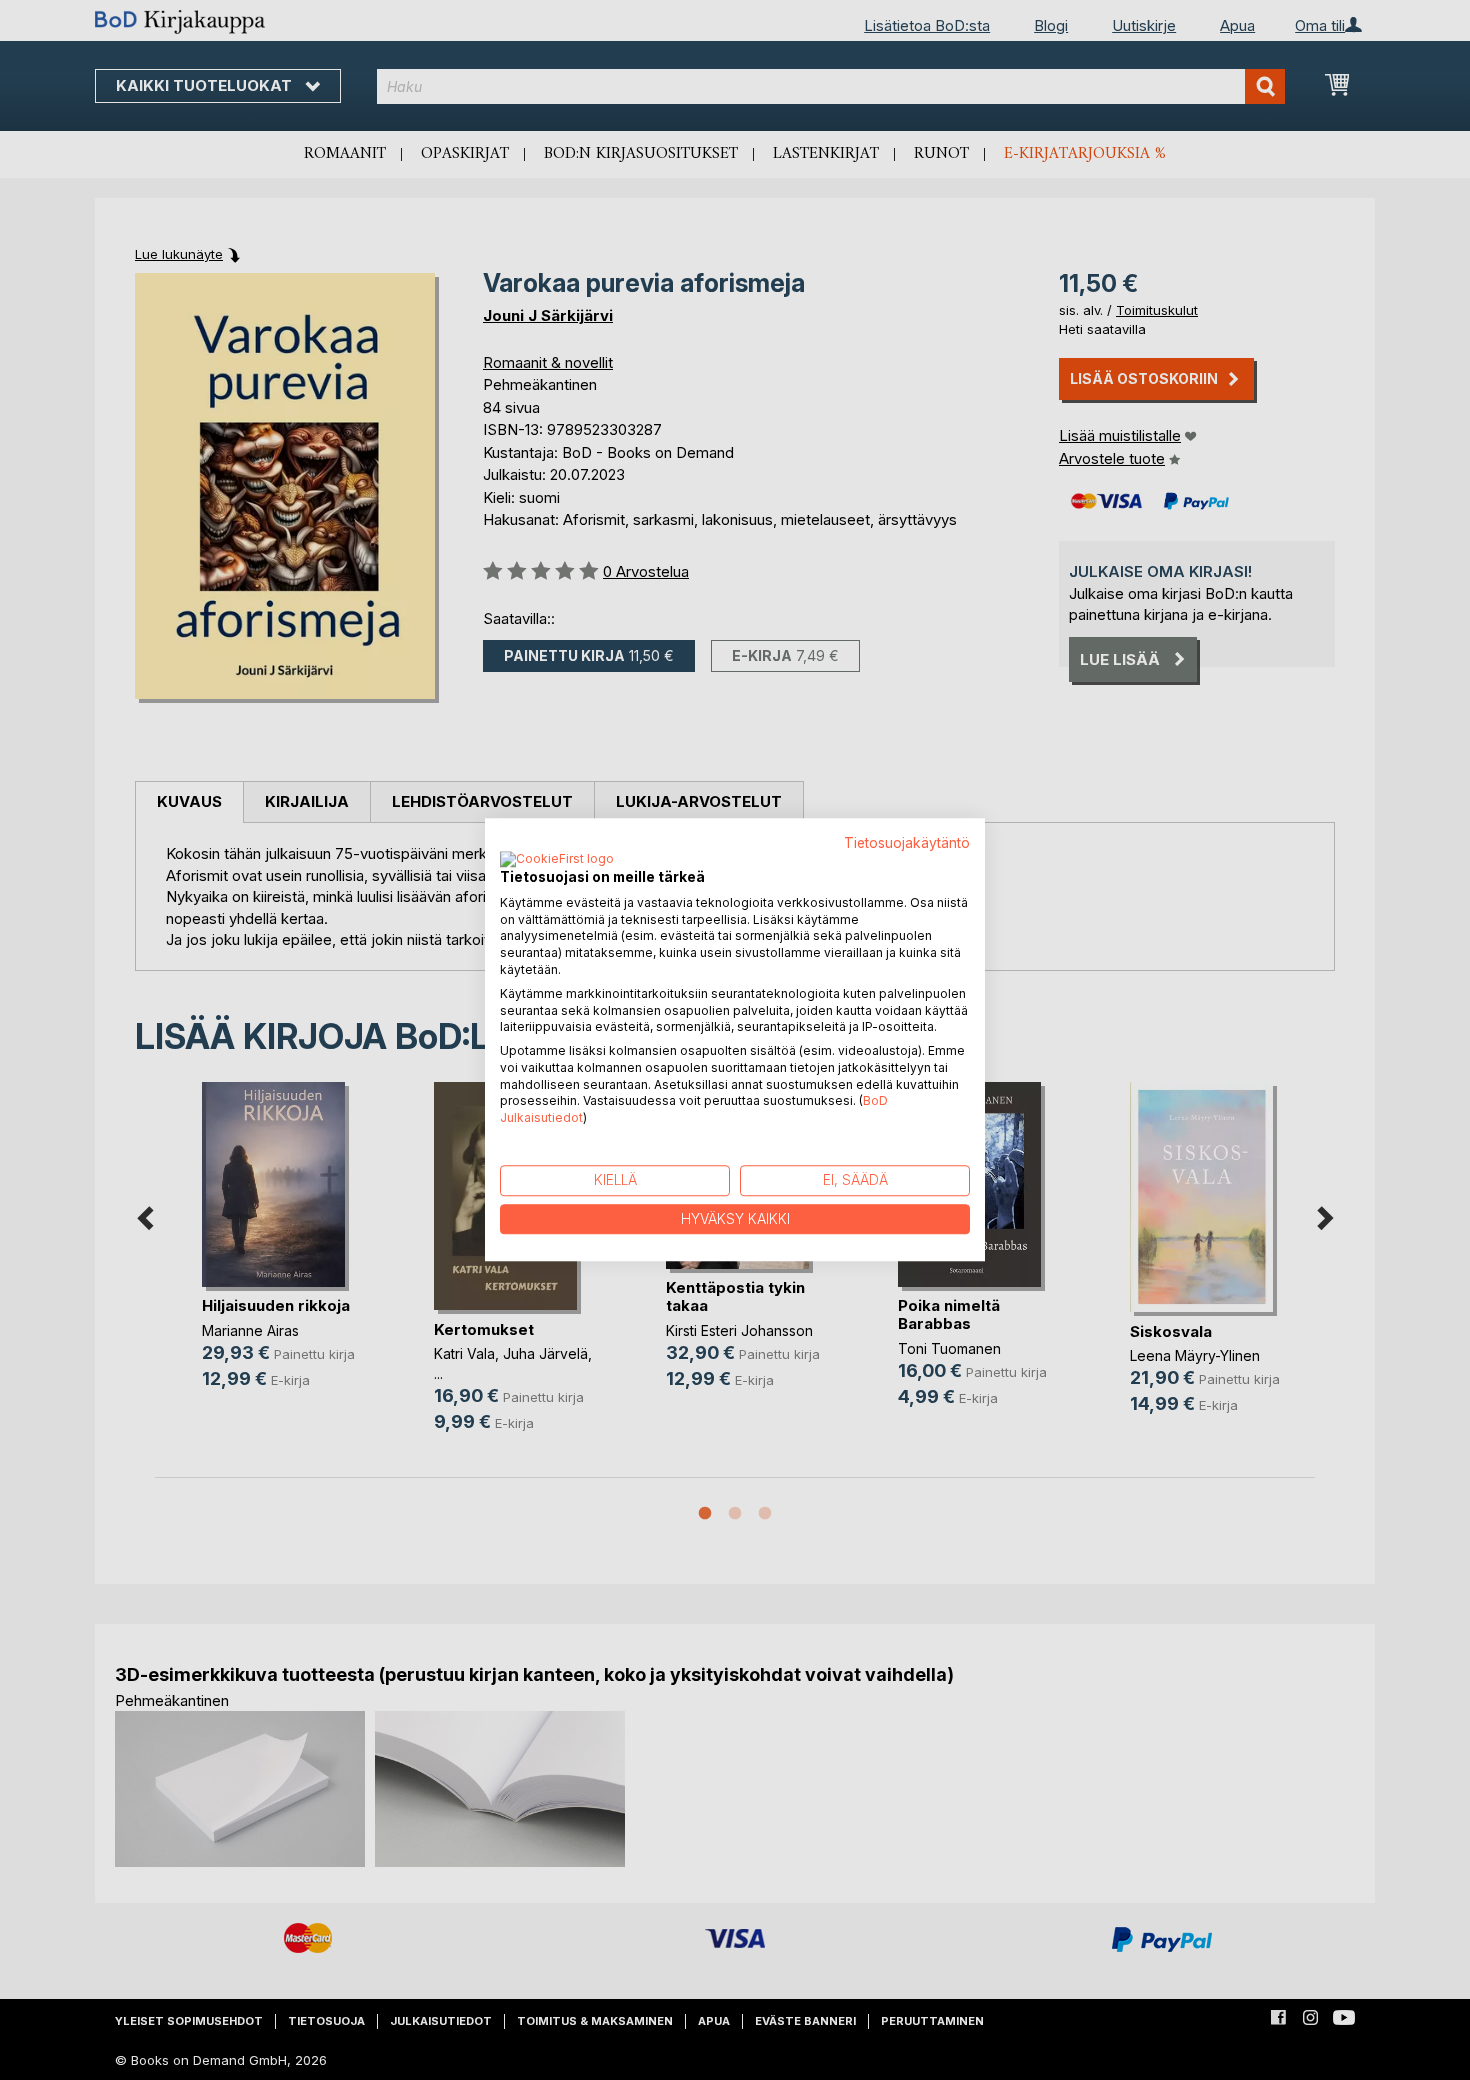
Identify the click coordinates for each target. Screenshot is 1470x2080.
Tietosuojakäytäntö (907, 843)
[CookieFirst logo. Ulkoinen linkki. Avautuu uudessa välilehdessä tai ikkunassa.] (557, 860)
